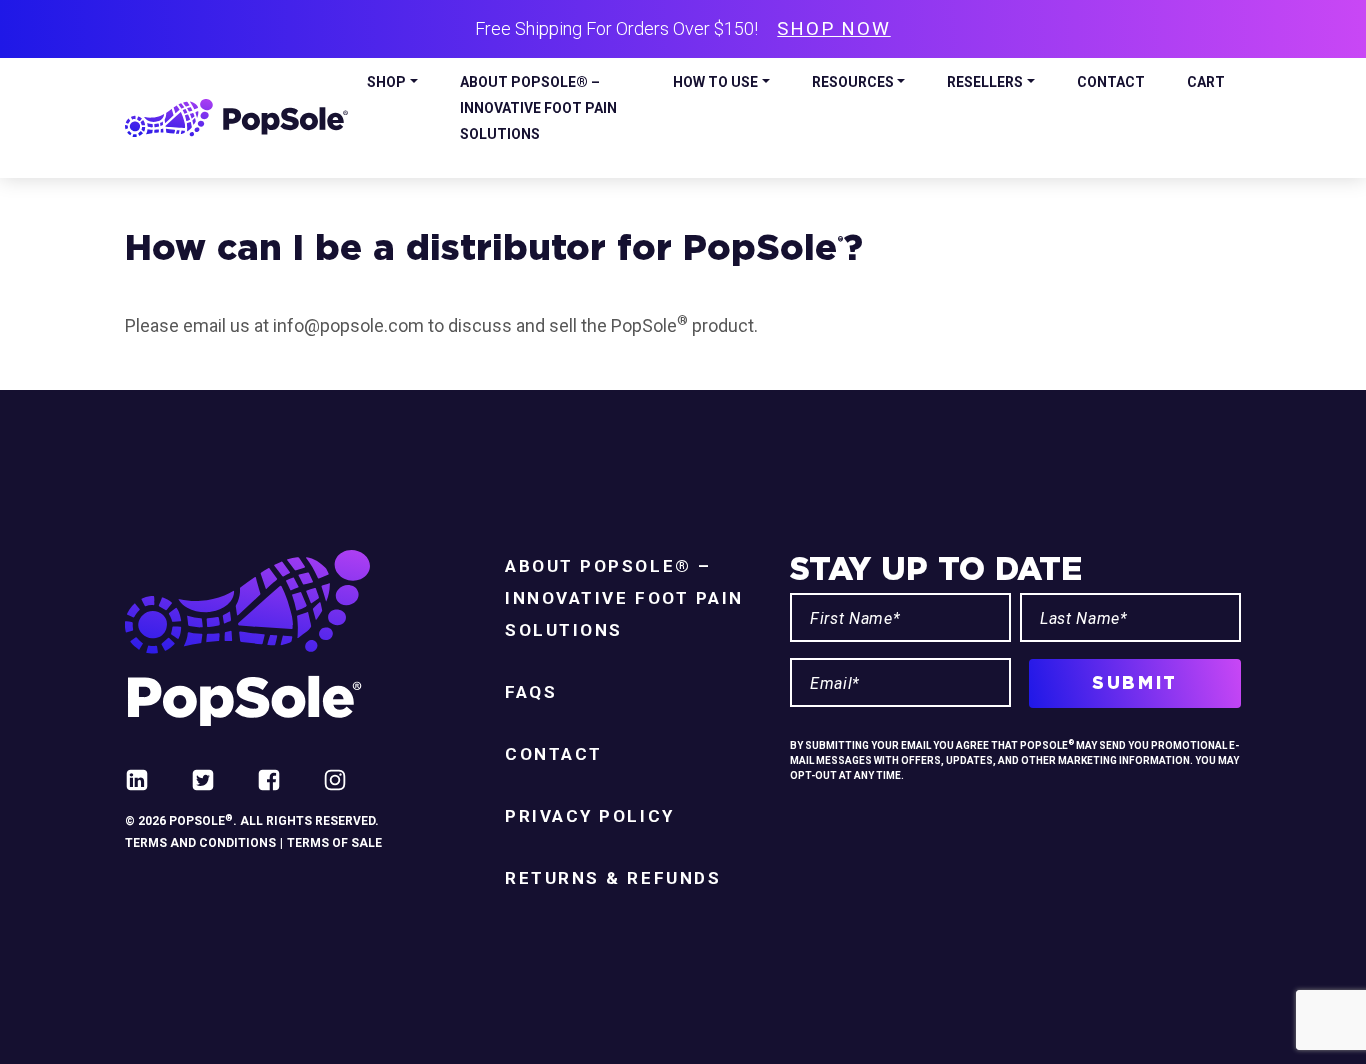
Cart (1206, 82)
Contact (1111, 82)
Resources (853, 82)
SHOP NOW (833, 28)
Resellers (985, 82)
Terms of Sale (334, 843)
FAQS (531, 692)
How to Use (715, 82)
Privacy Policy (590, 816)
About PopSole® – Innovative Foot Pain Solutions (538, 108)
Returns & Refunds (613, 878)
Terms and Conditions (200, 843)
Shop (386, 82)
